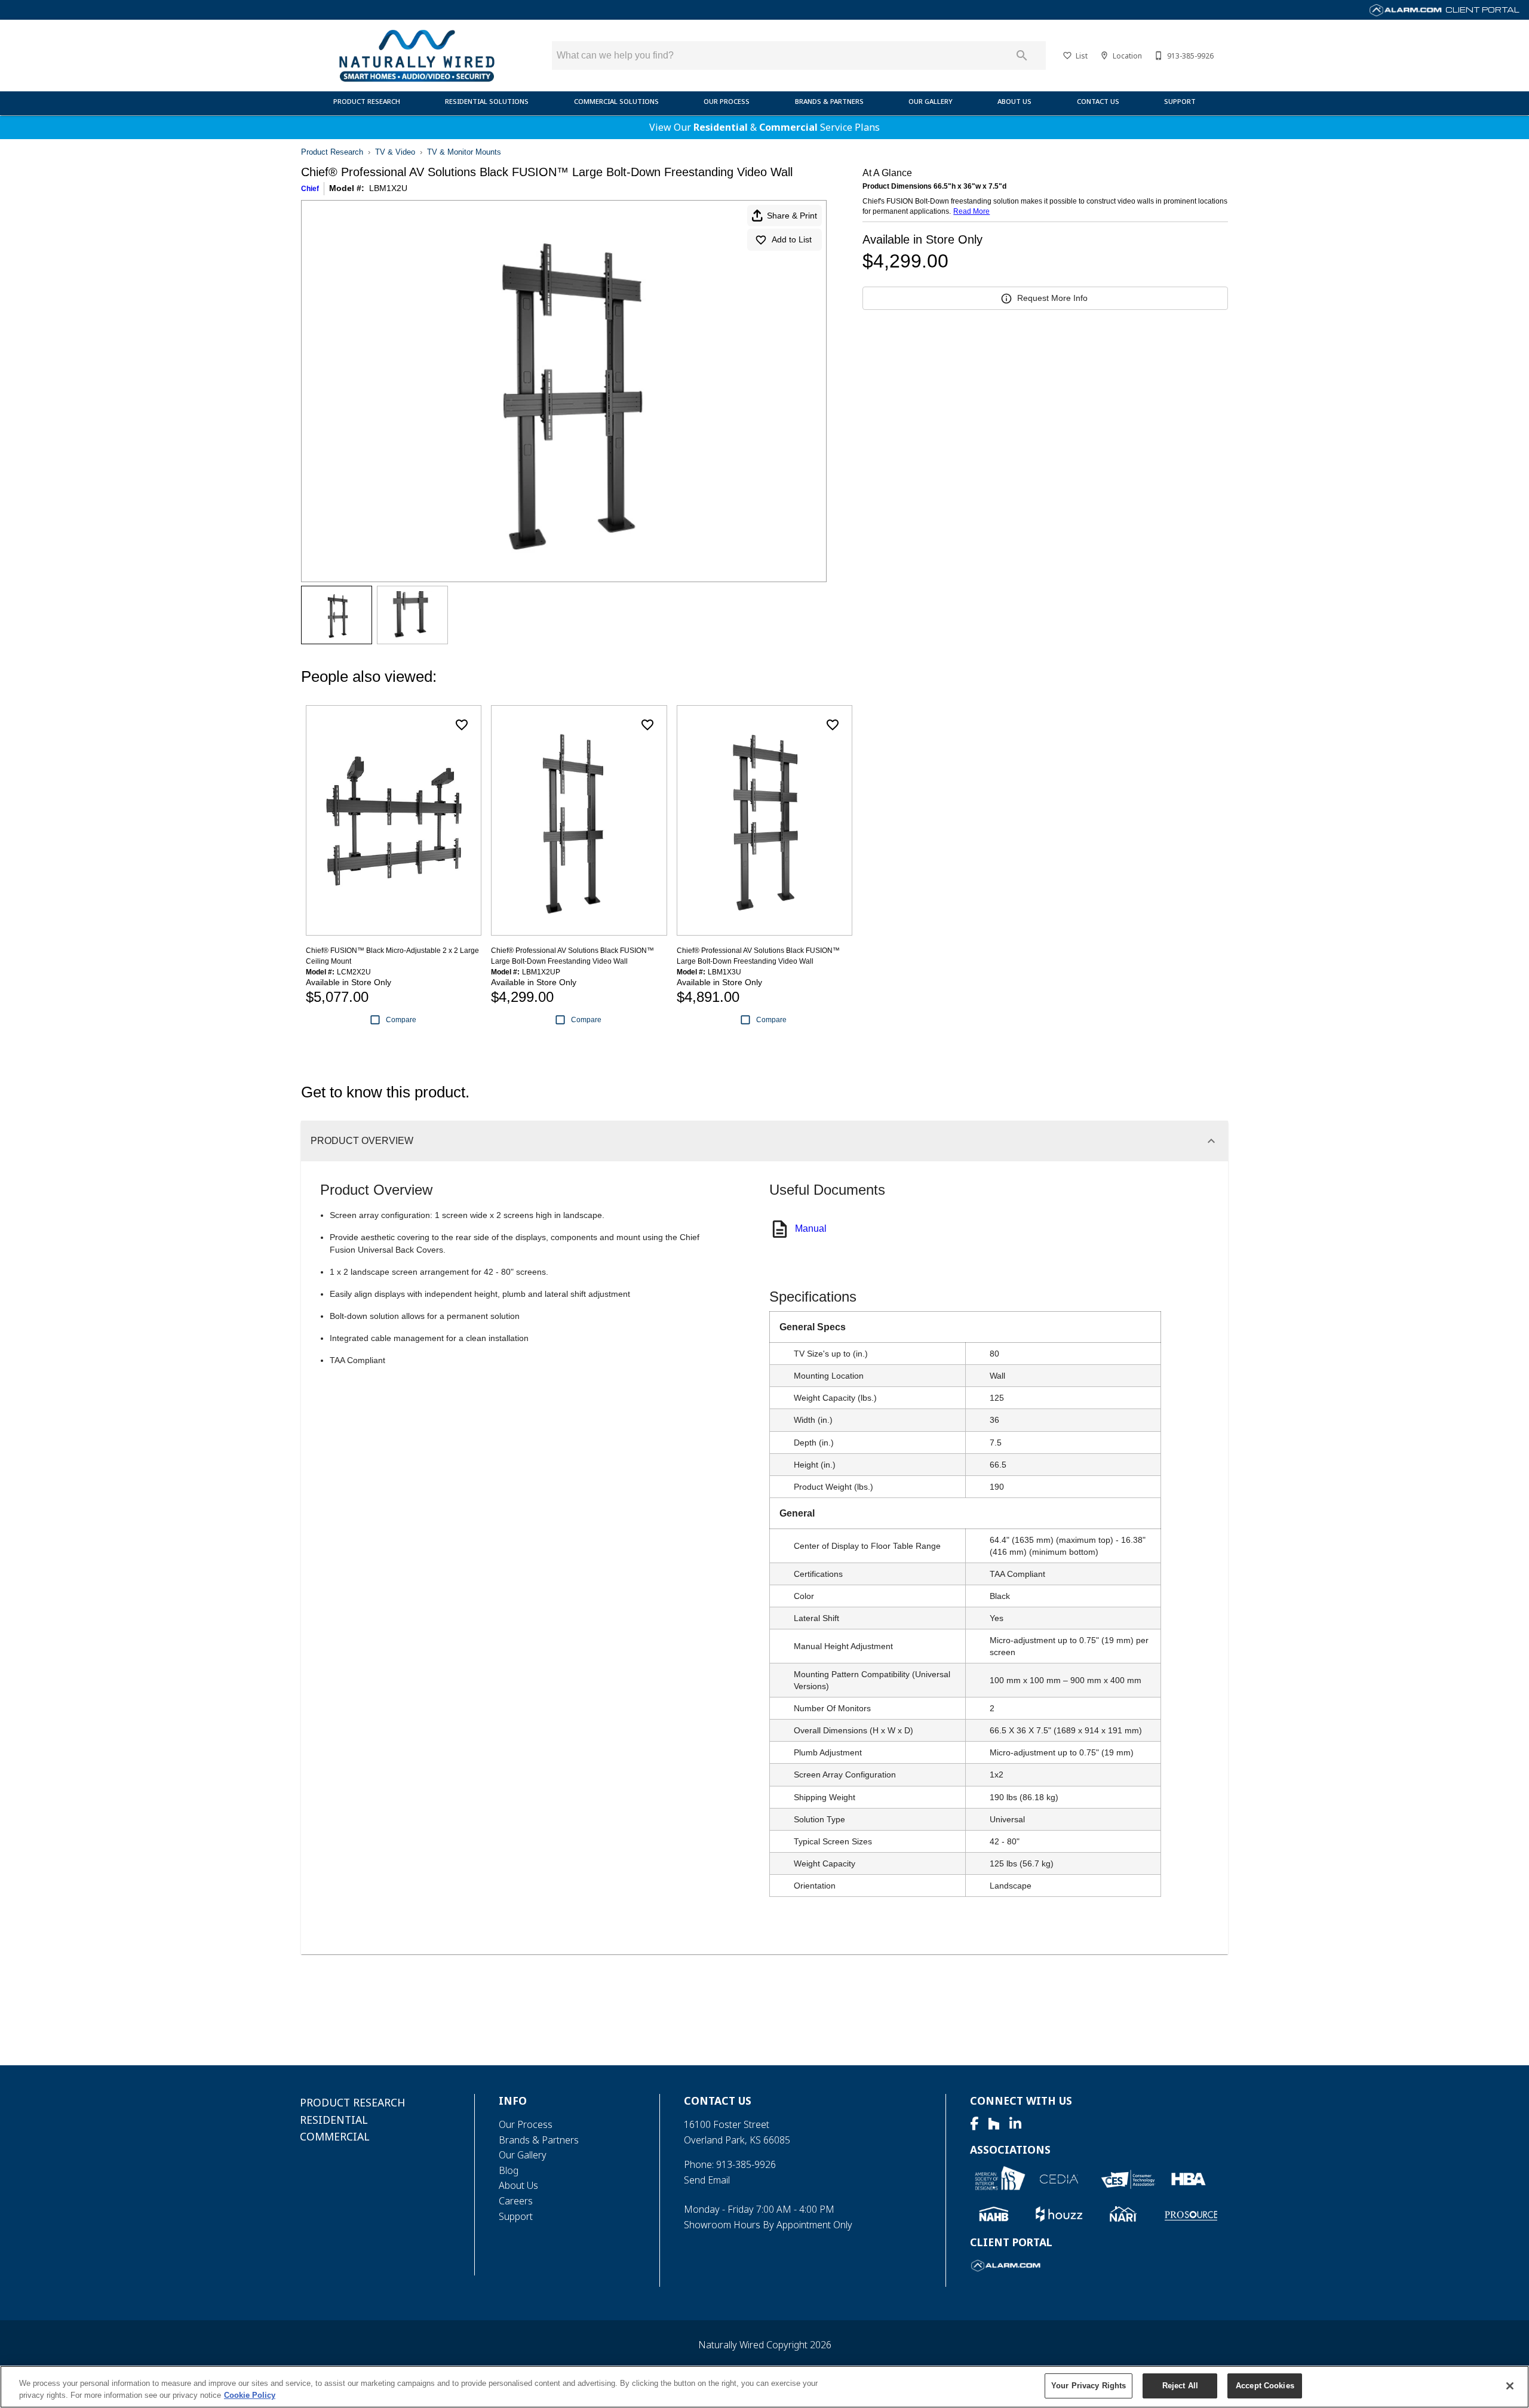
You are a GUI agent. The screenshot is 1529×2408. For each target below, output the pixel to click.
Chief (310, 189)
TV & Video (395, 152)
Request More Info (1052, 298)
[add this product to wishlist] (462, 725)
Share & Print (792, 216)
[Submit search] (1022, 56)
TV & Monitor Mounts (464, 152)
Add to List (792, 239)
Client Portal (1482, 10)
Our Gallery (931, 101)
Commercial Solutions (616, 101)
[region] (764, 2387)
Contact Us (1098, 101)
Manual (811, 1228)
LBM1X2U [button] (388, 188)
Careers (516, 2201)
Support (1180, 101)
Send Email (707, 2180)
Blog (509, 2170)
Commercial (788, 127)
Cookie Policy (250, 2395)
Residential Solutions (487, 101)
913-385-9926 (746, 2164)
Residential (721, 127)
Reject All (1180, 2386)
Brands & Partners (829, 101)
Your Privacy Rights (1089, 2386)
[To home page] (417, 56)
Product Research (367, 101)
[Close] (1510, 2386)
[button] (1067, 56)
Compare (401, 1020)
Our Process (727, 101)
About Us (1014, 101)
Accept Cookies (1265, 2386)
